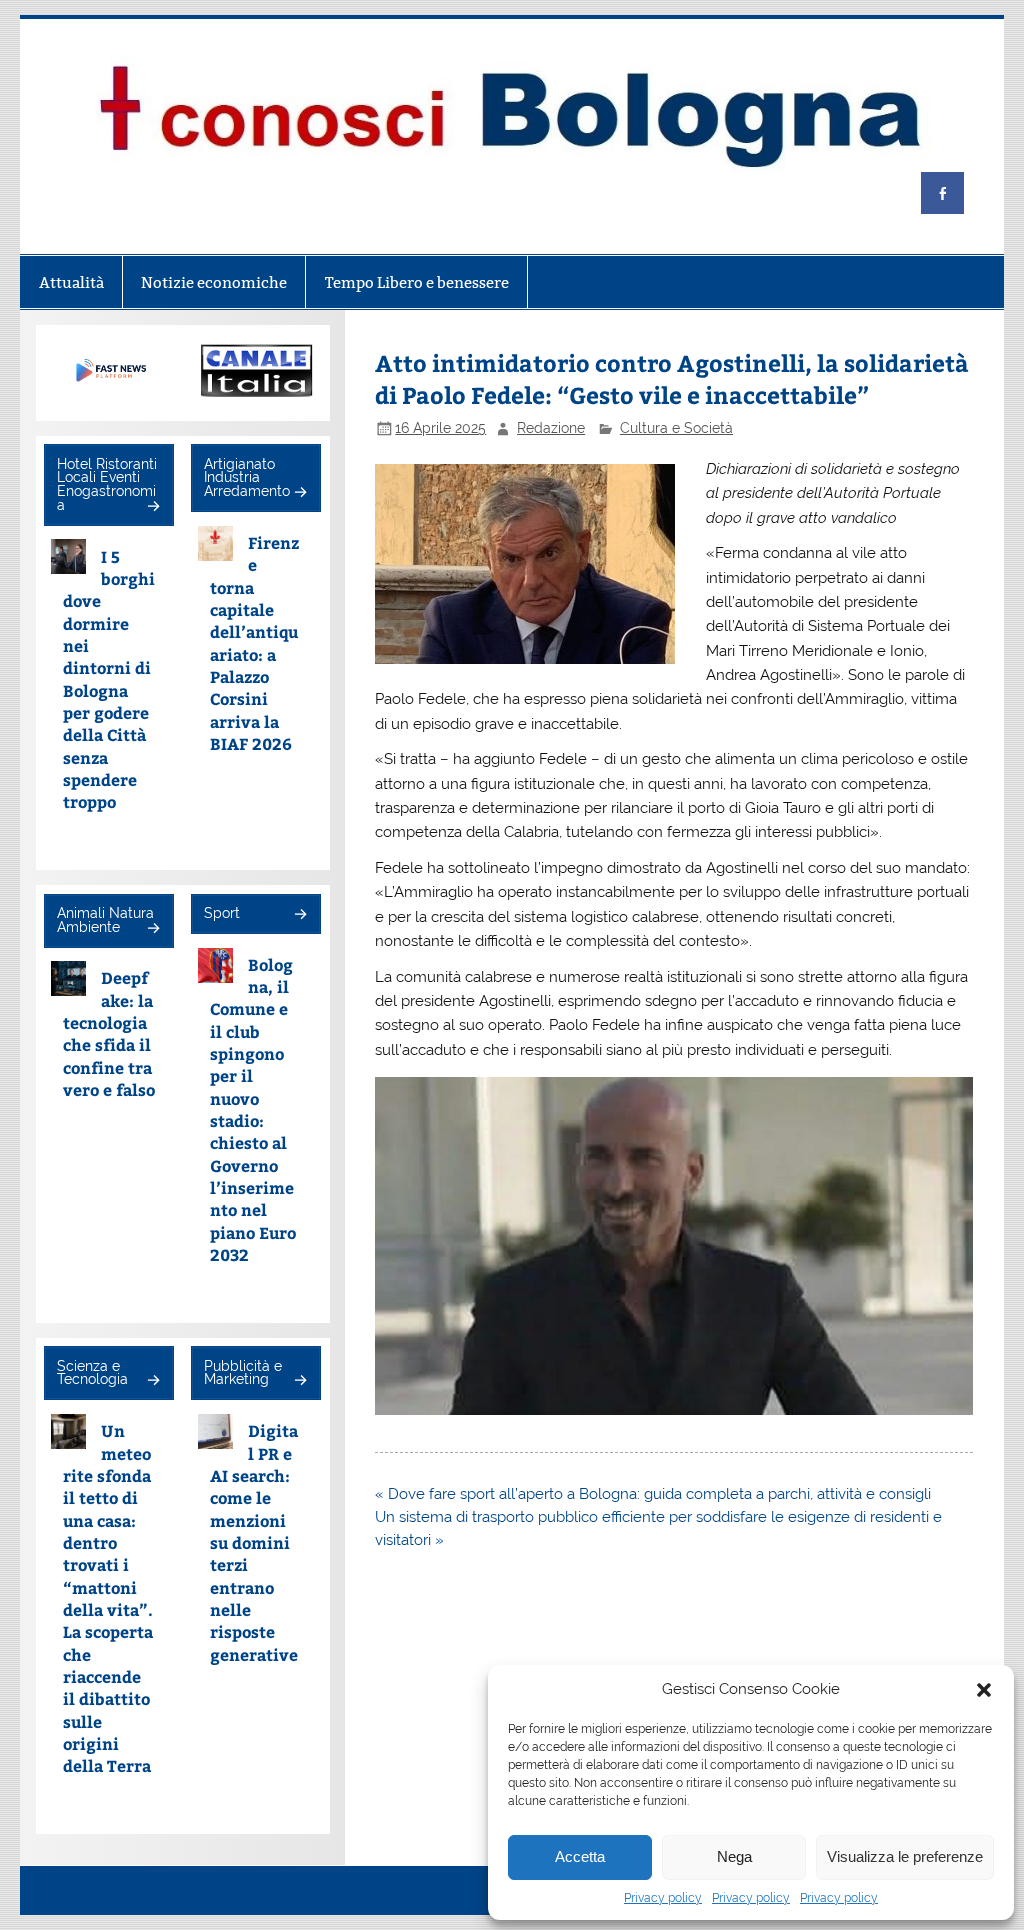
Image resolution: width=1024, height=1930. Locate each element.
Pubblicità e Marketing (243, 1373)
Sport (222, 913)
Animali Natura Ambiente (105, 920)
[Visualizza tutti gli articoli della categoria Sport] (299, 915)
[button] (984, 1690)
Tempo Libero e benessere (417, 282)
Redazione (551, 428)
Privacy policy (663, 1898)
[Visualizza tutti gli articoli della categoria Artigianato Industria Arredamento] (299, 493)
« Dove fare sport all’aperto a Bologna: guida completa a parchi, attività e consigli (653, 1494)
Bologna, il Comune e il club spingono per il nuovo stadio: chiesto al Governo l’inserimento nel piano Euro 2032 (253, 1109)
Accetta (580, 1856)
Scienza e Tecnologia (92, 1373)
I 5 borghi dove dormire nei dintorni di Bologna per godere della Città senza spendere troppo (109, 679)
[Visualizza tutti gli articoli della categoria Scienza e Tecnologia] (152, 1381)
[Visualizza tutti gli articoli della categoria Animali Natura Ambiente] (152, 929)
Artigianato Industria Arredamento (247, 477)
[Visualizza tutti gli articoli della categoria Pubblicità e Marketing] (299, 1381)
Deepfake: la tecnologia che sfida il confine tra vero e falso (109, 1033)
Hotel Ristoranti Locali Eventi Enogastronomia (107, 484)
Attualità (71, 282)
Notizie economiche (214, 282)
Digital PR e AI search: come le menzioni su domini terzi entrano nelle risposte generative (254, 1542)
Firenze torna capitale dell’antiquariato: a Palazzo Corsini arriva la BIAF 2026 (254, 643)
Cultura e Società (676, 428)
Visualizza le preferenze (905, 1856)
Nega (734, 1856)
